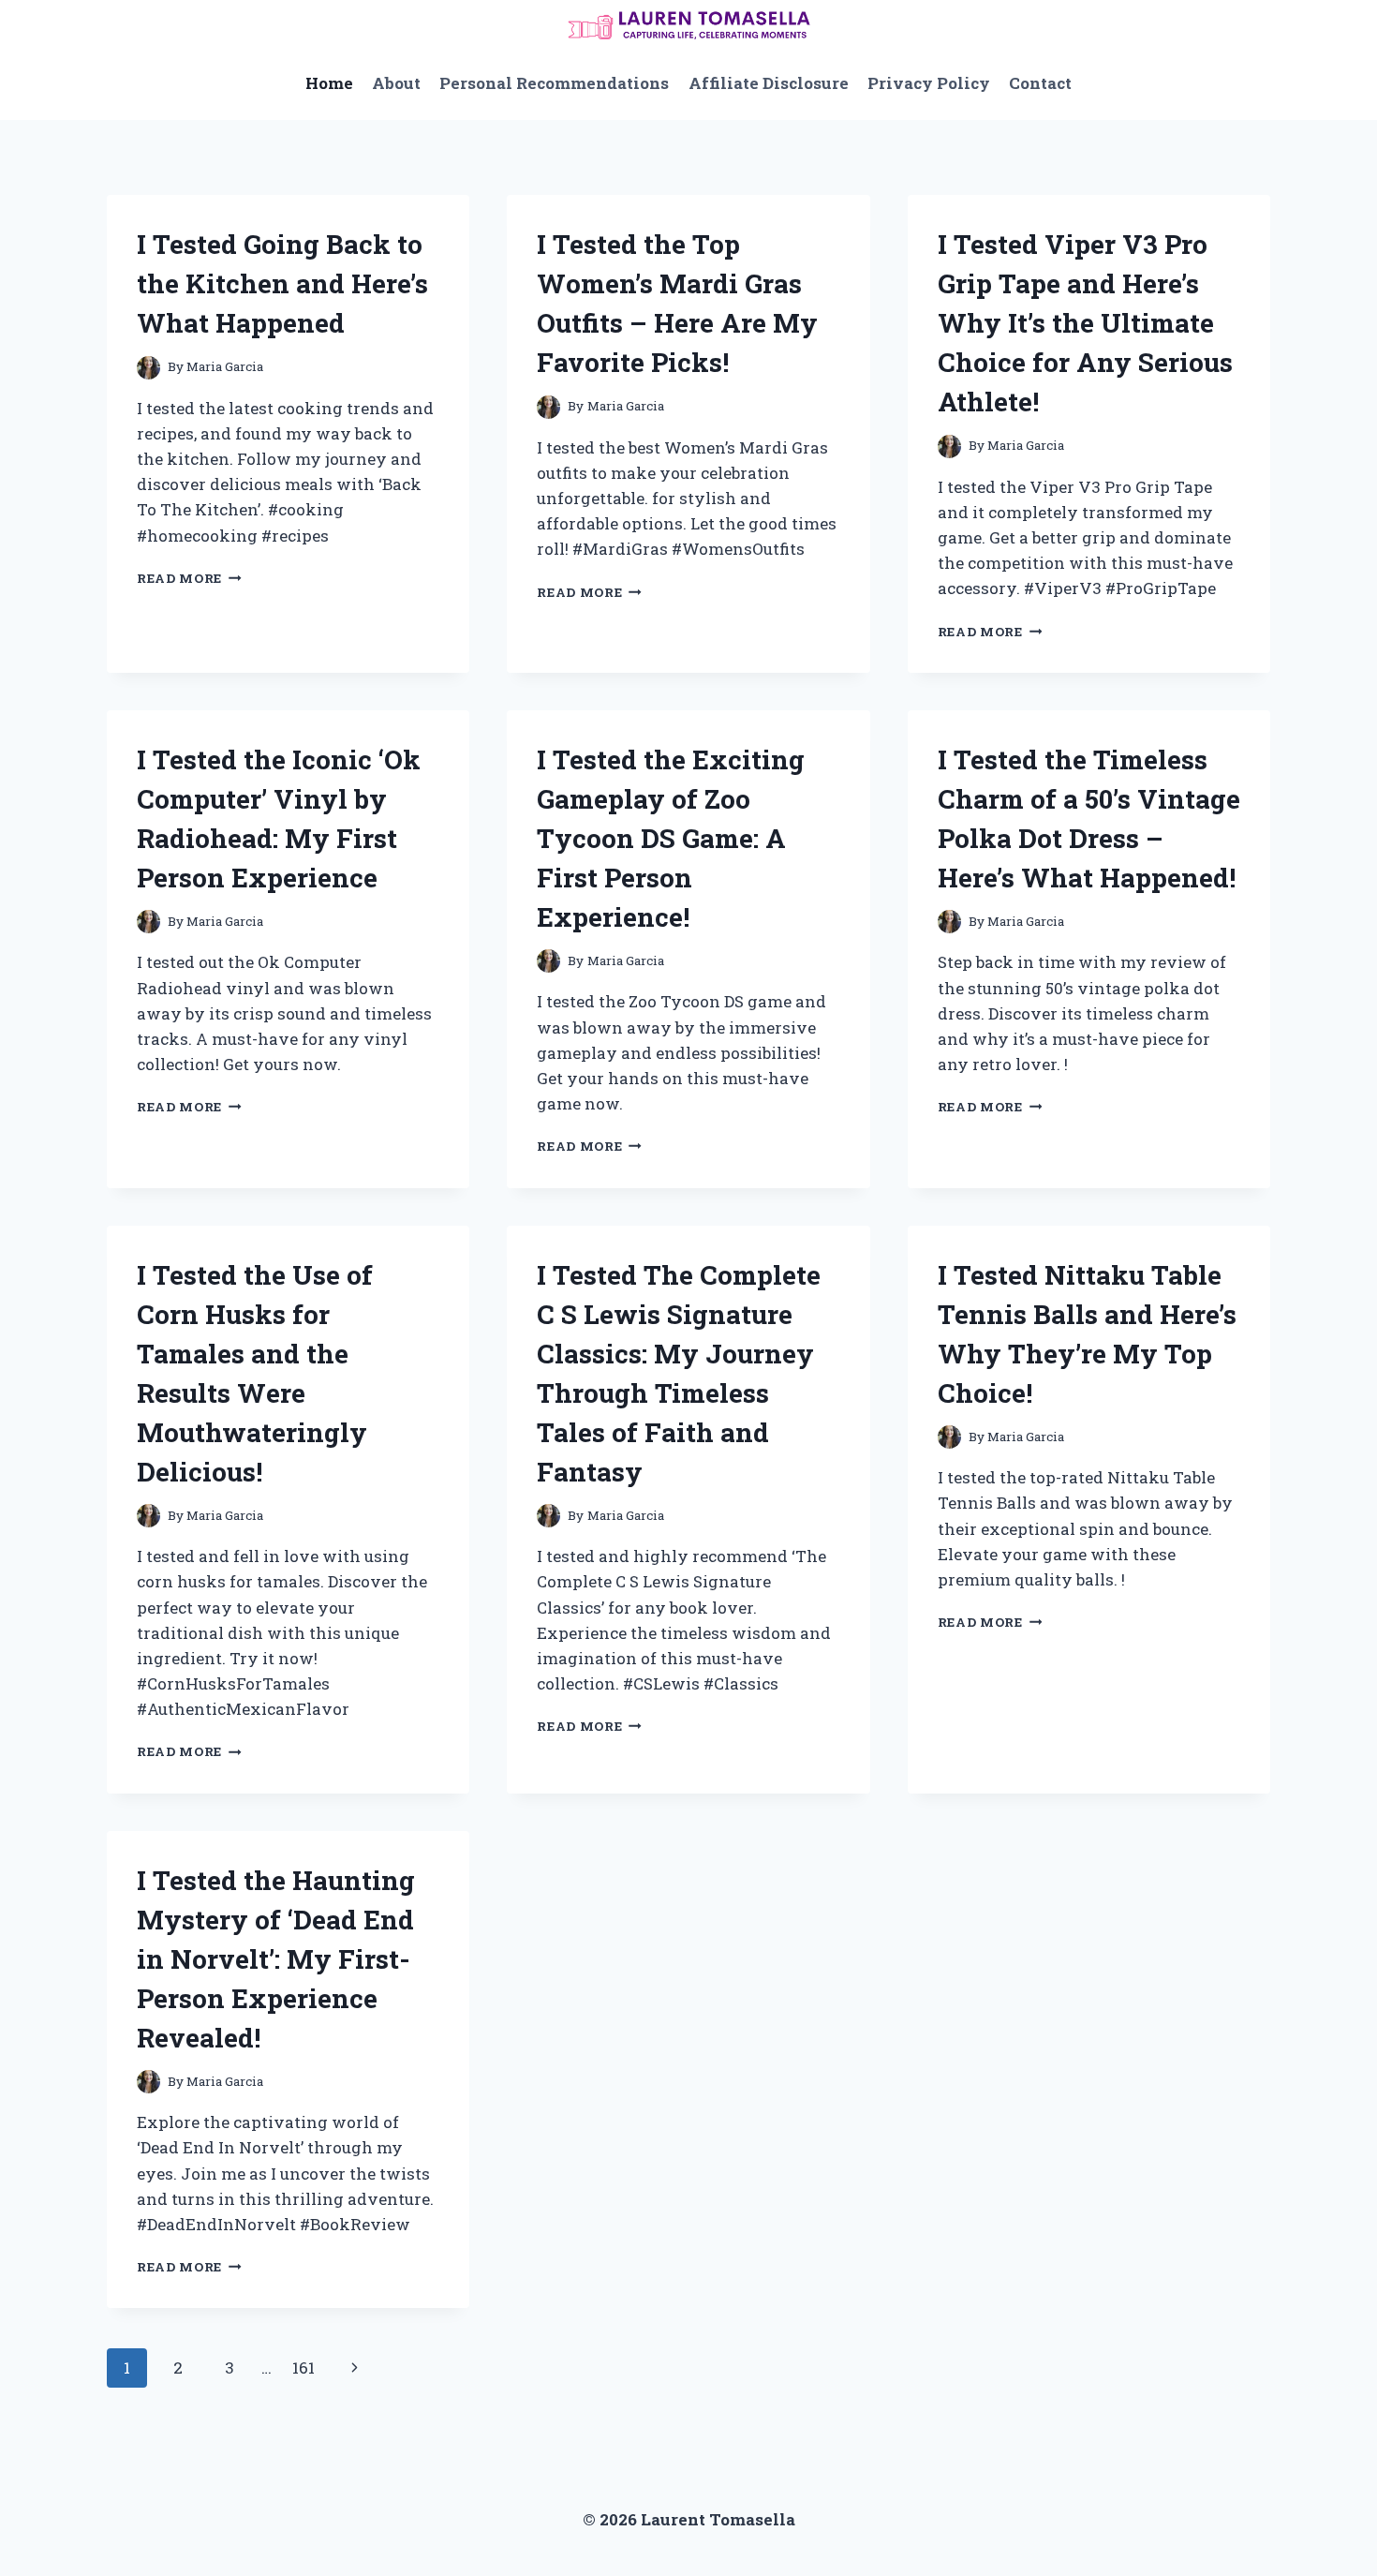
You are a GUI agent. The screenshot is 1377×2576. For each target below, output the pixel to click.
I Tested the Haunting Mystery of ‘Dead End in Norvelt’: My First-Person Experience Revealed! (276, 1959)
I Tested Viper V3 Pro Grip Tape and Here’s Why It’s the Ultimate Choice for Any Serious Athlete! (1085, 323)
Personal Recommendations (554, 83)
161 (304, 2368)
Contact (1040, 83)
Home (329, 83)
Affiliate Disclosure (769, 83)
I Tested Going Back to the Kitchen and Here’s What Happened (282, 283)
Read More (189, 578)
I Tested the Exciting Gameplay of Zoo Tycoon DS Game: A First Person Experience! (671, 838)
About (396, 83)
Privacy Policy (929, 83)
